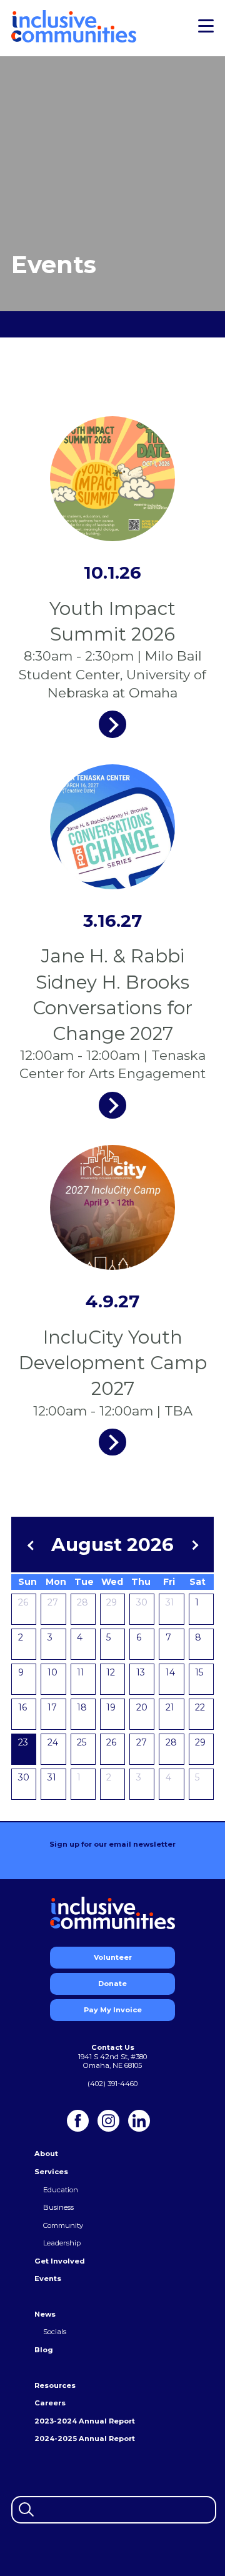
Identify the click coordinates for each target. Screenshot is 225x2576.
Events (48, 2279)
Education (61, 2190)
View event (112, 724)
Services (51, 2172)
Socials (55, 2332)
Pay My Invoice (113, 2010)
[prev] (32, 1545)
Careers (50, 2403)
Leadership (62, 2243)
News (45, 2314)
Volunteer (113, 1957)
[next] (193, 1545)
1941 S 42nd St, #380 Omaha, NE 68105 (112, 2061)
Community (63, 2225)
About (46, 2154)
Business (58, 2207)
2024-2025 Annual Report (85, 2439)
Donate (112, 1984)
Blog (44, 2350)
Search (25, 2508)
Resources (55, 2385)
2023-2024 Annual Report (85, 2421)
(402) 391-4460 (112, 2084)
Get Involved (60, 2261)
